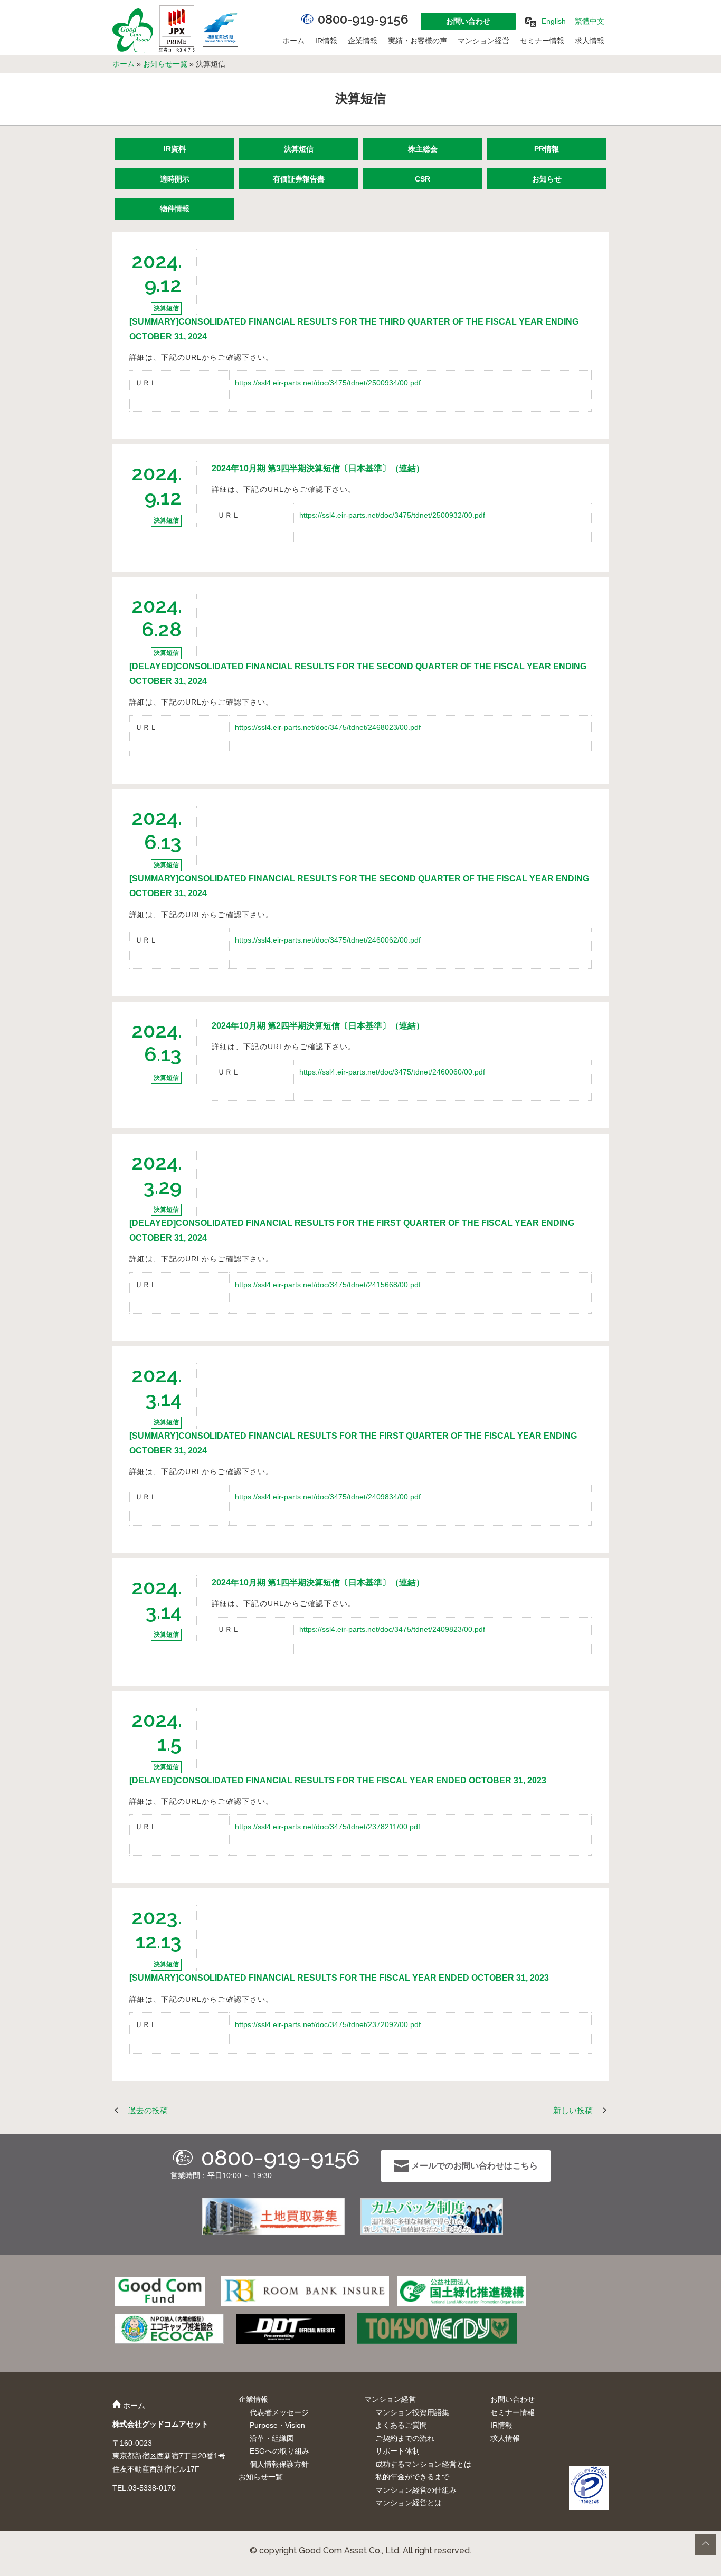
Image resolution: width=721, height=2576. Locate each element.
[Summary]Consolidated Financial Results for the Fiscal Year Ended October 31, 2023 (339, 1978)
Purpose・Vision (277, 2425)
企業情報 (363, 41)
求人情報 (590, 41)
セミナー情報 (542, 41)
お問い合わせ (468, 21)
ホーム (293, 41)
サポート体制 (397, 2451)
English (554, 21)
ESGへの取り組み (279, 2451)
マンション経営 (483, 41)
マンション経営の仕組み (416, 2490)
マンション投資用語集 (412, 2412)
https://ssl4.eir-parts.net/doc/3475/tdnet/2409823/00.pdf (392, 1629)
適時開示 (175, 179)
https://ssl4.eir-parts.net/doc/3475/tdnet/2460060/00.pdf (392, 1072)
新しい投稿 (573, 2110)
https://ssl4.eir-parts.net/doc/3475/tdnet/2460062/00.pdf (328, 940)
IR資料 (175, 149)
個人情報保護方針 (279, 2464)
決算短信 (299, 149)
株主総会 (423, 149)
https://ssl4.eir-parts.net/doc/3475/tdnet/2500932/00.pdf (392, 515)
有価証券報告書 (299, 179)
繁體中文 (590, 21)
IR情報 (326, 41)
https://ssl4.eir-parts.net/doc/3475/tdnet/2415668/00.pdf (328, 1285)
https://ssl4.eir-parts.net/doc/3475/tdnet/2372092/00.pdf (328, 2024)
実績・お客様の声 (418, 41)
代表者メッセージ (279, 2412)
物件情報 (175, 208)
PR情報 (547, 149)
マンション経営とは (409, 2503)
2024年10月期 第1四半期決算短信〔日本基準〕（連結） (318, 1582)
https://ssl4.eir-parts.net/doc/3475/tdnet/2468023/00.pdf (328, 727)
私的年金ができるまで (412, 2477)
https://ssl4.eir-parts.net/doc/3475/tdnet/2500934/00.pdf (328, 383)
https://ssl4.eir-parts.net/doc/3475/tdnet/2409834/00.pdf (328, 1497)
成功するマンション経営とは (423, 2464)
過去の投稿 (148, 2110)
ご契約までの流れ (405, 2438)
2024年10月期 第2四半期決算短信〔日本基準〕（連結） (318, 1026)
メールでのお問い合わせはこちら (473, 2166)
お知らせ (547, 179)
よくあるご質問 (401, 2425)
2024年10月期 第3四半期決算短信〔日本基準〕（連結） (318, 468)
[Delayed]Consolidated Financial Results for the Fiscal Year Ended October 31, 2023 (338, 1780)
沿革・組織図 (272, 2438)
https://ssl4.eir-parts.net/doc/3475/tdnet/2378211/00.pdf (328, 1827)
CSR (423, 179)
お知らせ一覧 (165, 64)
